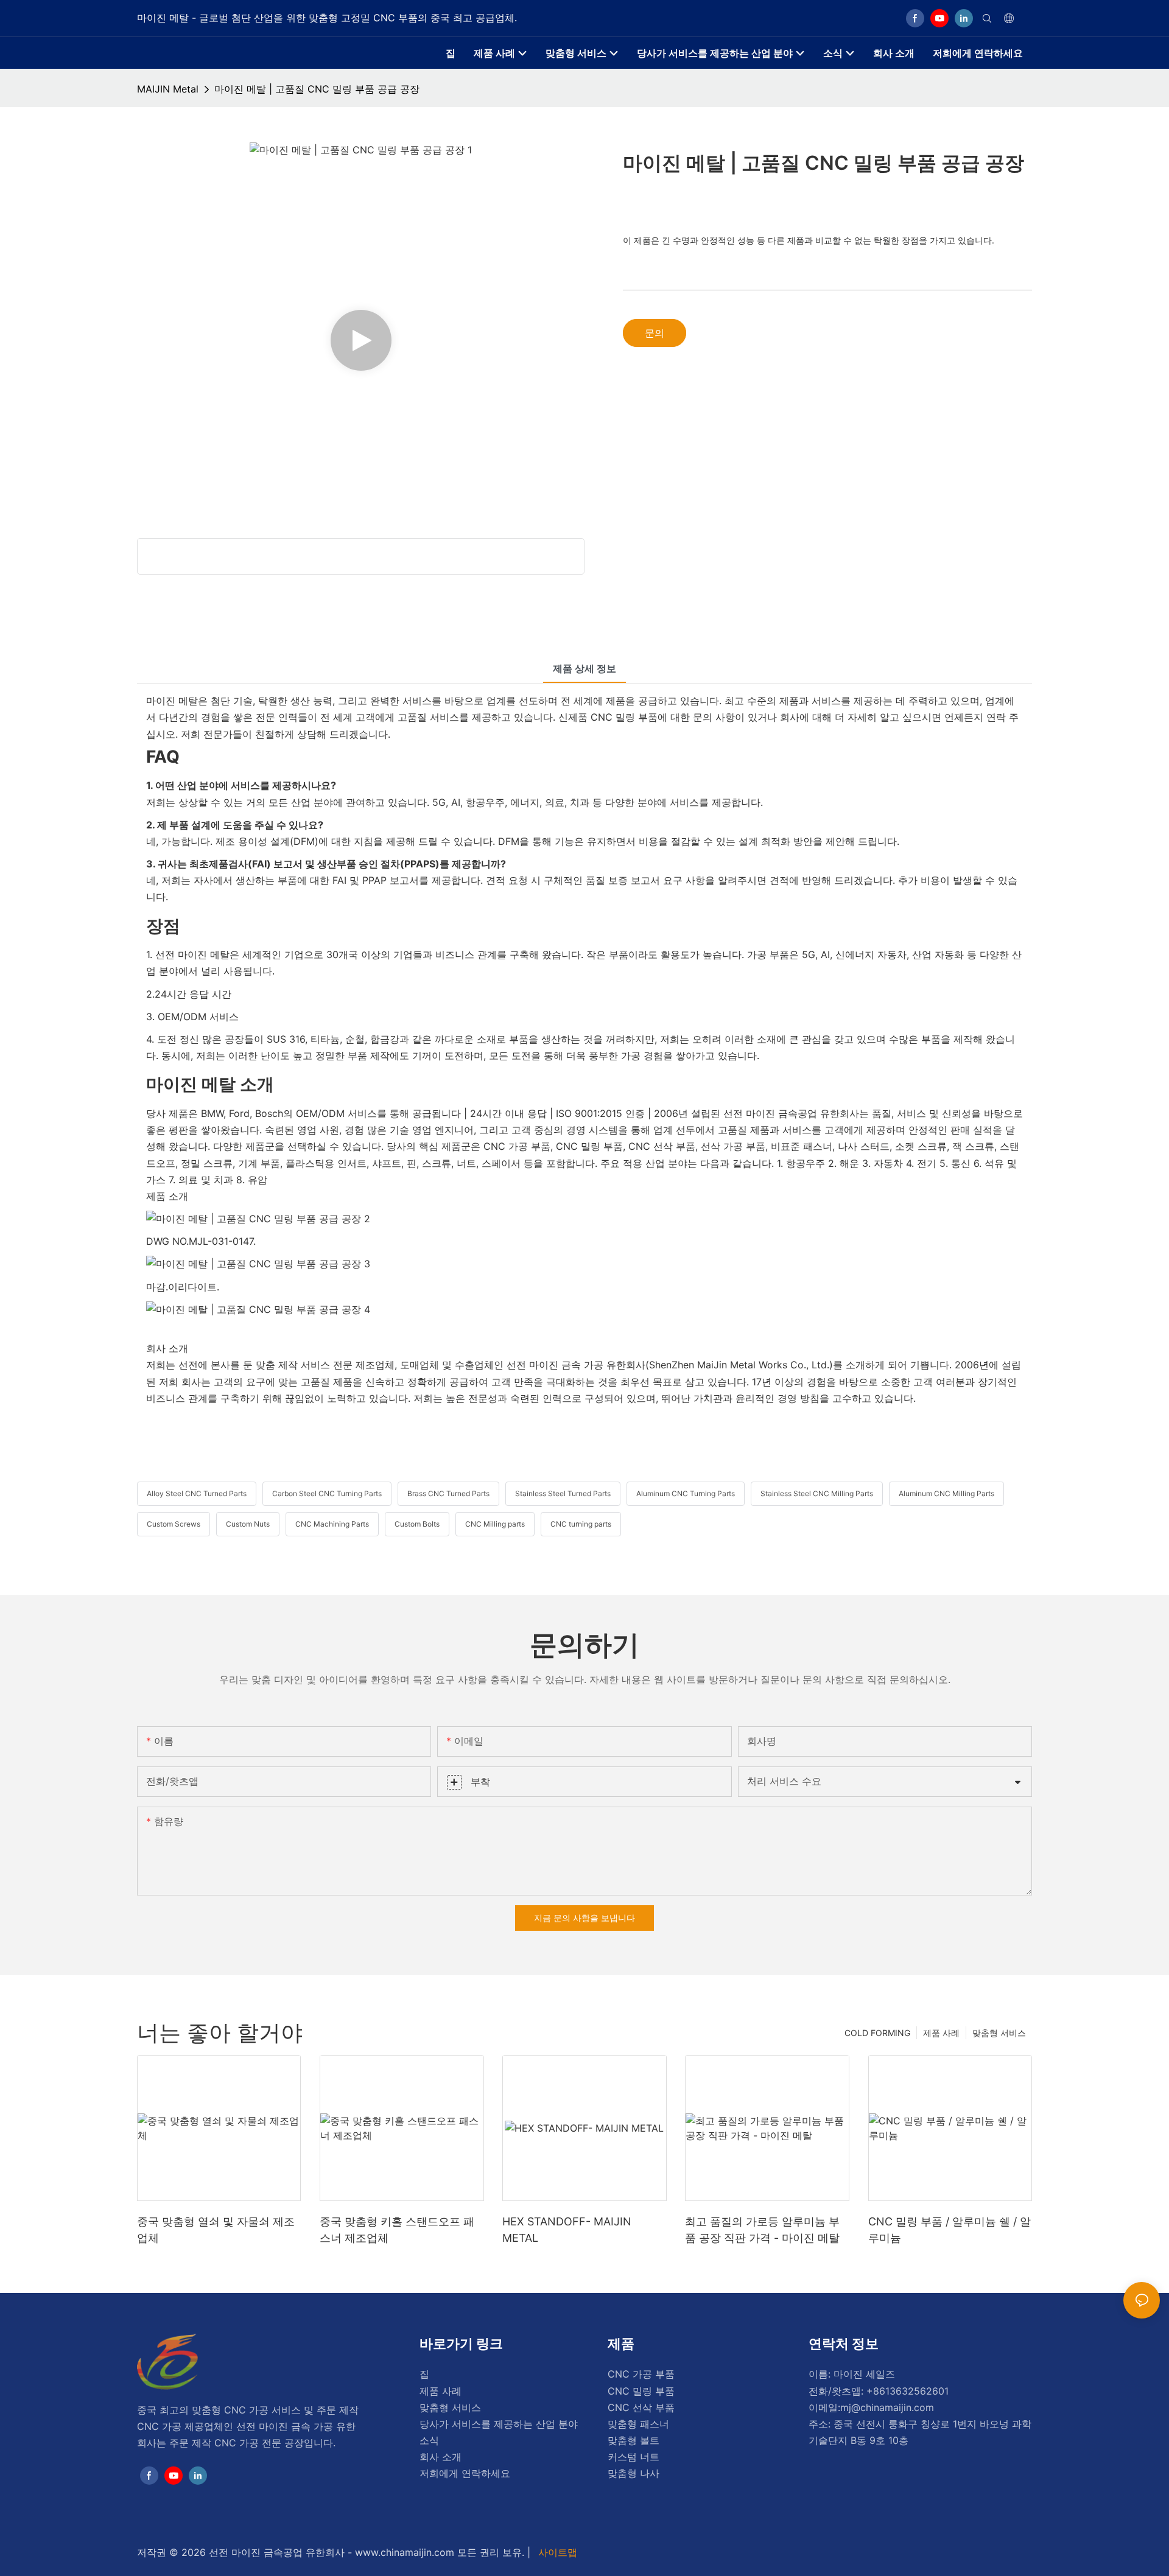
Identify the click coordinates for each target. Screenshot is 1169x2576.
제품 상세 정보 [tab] (584, 668)
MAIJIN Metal (168, 89)
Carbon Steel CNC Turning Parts (327, 1493)
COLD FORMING (877, 2033)
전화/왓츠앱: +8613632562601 (879, 2391)
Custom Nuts (248, 1524)
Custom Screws (174, 1524)
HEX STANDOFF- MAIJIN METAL (567, 2230)
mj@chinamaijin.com (887, 2407)
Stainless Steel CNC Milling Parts (817, 1493)
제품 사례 (941, 2033)
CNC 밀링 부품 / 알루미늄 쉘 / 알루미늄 (950, 2230)
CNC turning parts (581, 1524)
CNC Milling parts (495, 1524)
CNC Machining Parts (332, 1524)
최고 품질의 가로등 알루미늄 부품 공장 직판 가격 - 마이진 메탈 (762, 2230)
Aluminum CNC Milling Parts (946, 1493)
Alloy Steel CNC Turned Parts (197, 1493)
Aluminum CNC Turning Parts (686, 1493)
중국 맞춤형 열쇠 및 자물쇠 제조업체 (216, 2230)
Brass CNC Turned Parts (448, 1493)
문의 (655, 333)
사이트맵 (556, 2552)
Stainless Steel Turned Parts (563, 1493)
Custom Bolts (417, 1524)
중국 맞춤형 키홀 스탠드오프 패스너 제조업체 (397, 2230)
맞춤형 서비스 (999, 2033)
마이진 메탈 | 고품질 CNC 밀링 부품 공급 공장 (317, 89)
